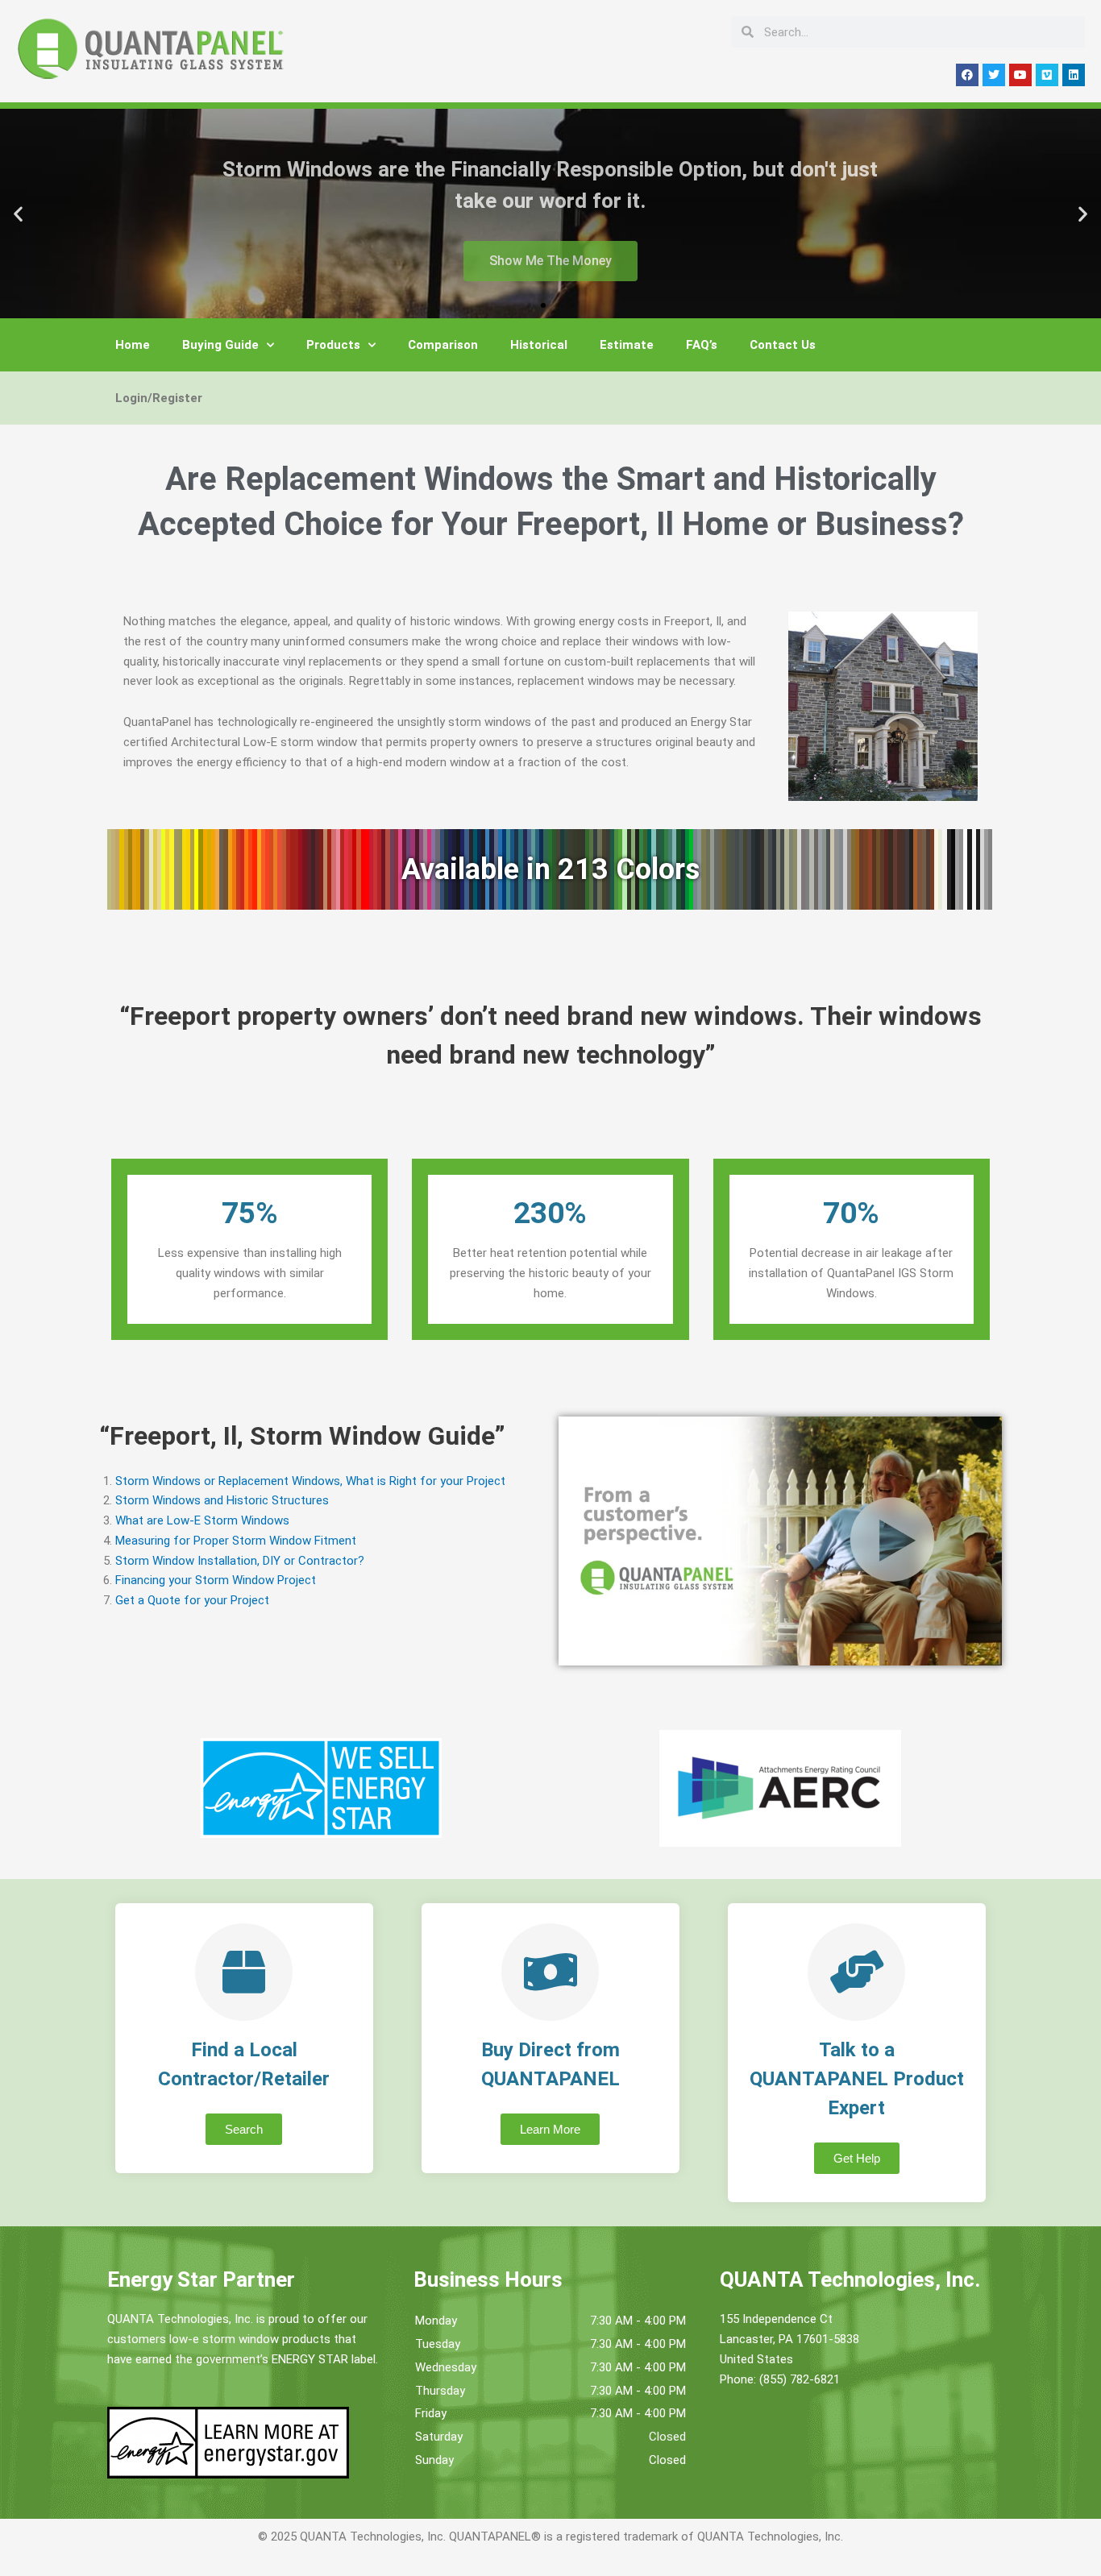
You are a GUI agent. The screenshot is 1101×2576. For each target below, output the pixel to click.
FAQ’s (702, 345)
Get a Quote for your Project (192, 1600)
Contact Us (783, 345)
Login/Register (159, 398)
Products (333, 345)
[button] (18, 214)
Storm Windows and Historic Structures (222, 1500)
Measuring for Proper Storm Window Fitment (236, 1541)
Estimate (627, 345)
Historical (539, 345)
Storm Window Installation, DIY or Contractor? (240, 1561)
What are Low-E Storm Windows (202, 1520)
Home (133, 345)
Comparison (443, 345)
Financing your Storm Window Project (216, 1580)
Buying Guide (220, 345)
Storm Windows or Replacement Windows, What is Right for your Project (310, 1481)
